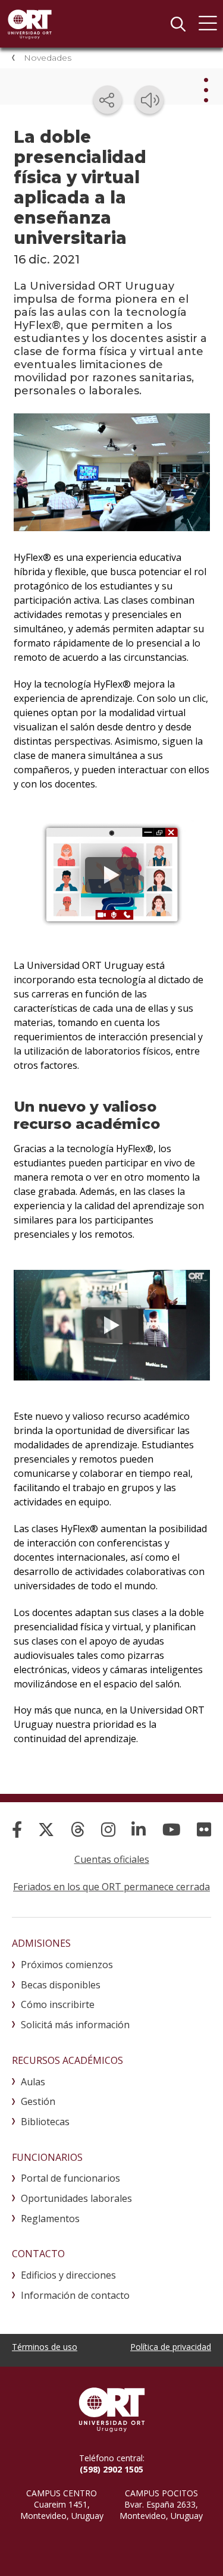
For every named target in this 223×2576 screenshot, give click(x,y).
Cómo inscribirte (58, 2004)
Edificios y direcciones (68, 2275)
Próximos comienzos (67, 1965)
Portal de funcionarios (70, 2178)
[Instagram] (108, 1829)
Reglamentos (50, 2219)
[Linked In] (139, 1829)
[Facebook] (17, 1829)
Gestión (38, 2101)
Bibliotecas (45, 2122)
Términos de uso (45, 2347)
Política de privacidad (171, 2347)
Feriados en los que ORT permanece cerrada (111, 1887)
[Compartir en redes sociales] (108, 100)
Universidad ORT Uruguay (30, 24)
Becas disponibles (61, 1985)
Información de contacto (75, 2295)
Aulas (33, 2082)
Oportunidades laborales (76, 2198)
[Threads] (78, 1829)
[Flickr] (204, 1829)
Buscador (178, 24)
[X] (46, 1829)
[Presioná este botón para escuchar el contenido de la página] (149, 100)
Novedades (48, 58)
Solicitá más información (75, 2025)
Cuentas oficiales (112, 1859)
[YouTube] (172, 1829)
